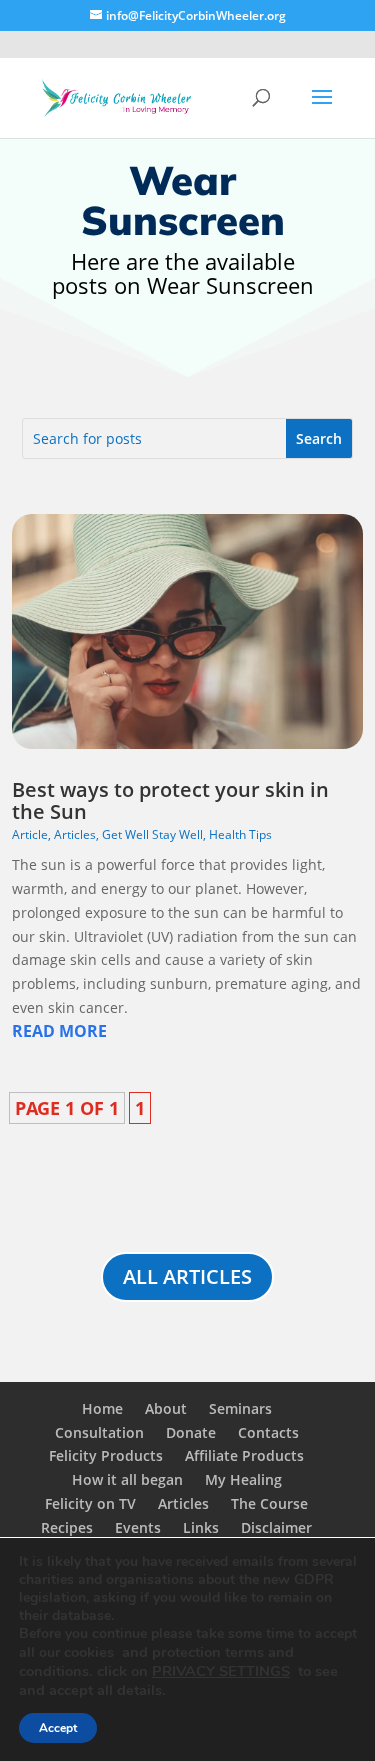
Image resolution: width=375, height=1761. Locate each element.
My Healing (243, 1479)
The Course (269, 1503)
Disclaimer (276, 1527)
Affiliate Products (244, 1455)
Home (102, 1408)
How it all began (127, 1479)
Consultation (99, 1432)
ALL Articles (187, 1276)
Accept (58, 1728)
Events (138, 1527)
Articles (75, 834)
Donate (191, 1432)
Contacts (268, 1432)
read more (59, 1031)
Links (201, 1527)
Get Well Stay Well (152, 834)
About (166, 1408)
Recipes (67, 1527)
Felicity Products (106, 1455)
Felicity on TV (90, 1503)
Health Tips (240, 834)
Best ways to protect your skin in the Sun (170, 800)
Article (30, 834)
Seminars (240, 1408)
